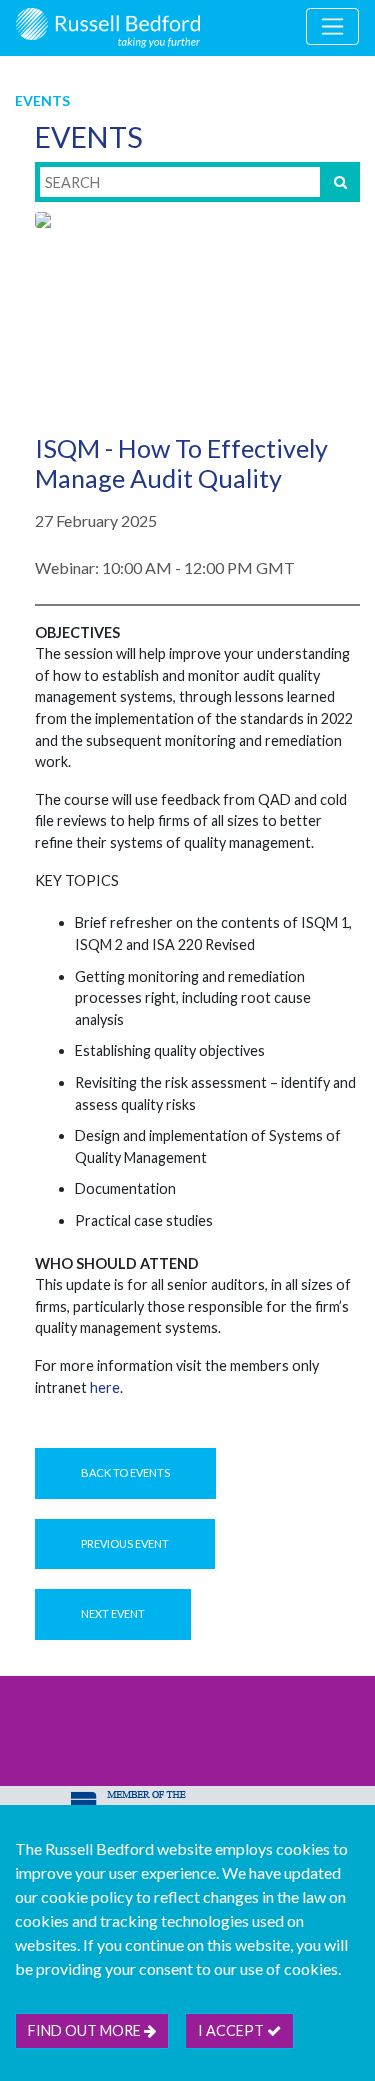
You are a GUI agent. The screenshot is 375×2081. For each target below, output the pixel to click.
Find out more (86, 2030)
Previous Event (125, 1543)
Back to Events (125, 1472)
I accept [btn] (232, 2030)
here (105, 1387)
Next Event (113, 1613)
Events (42, 100)
